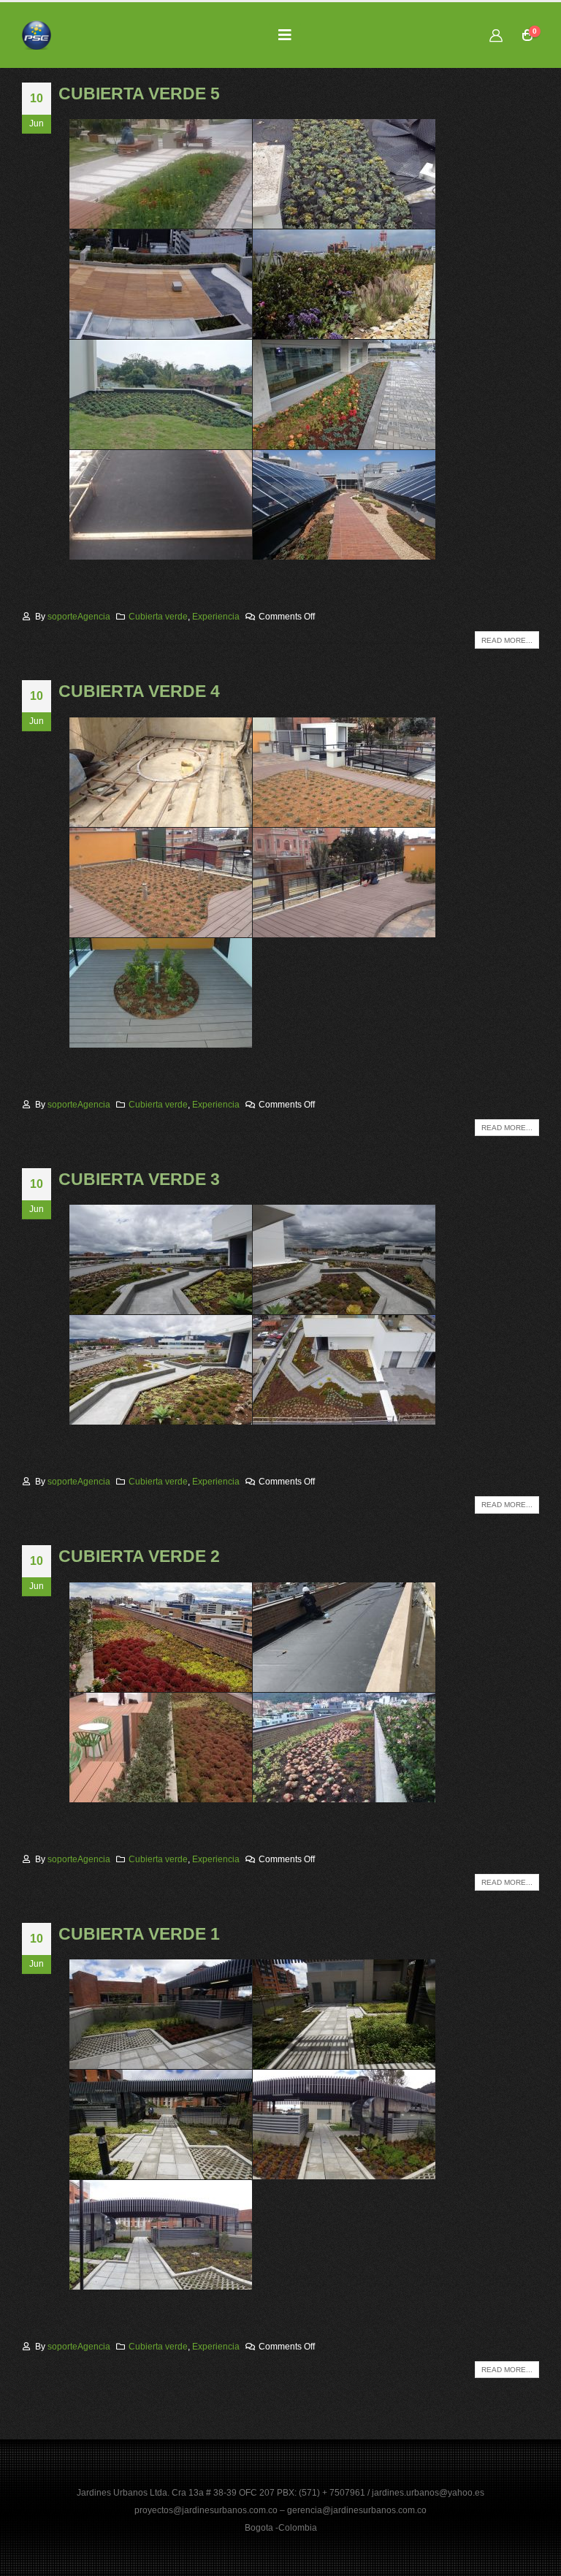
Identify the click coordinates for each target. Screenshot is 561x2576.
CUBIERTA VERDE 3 (139, 1179)
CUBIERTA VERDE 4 (139, 691)
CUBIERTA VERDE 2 (139, 1556)
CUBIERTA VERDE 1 (139, 1934)
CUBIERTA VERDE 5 (139, 94)
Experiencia (216, 616)
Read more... (507, 640)
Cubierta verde (158, 616)
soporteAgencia (79, 616)
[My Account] (496, 35)
